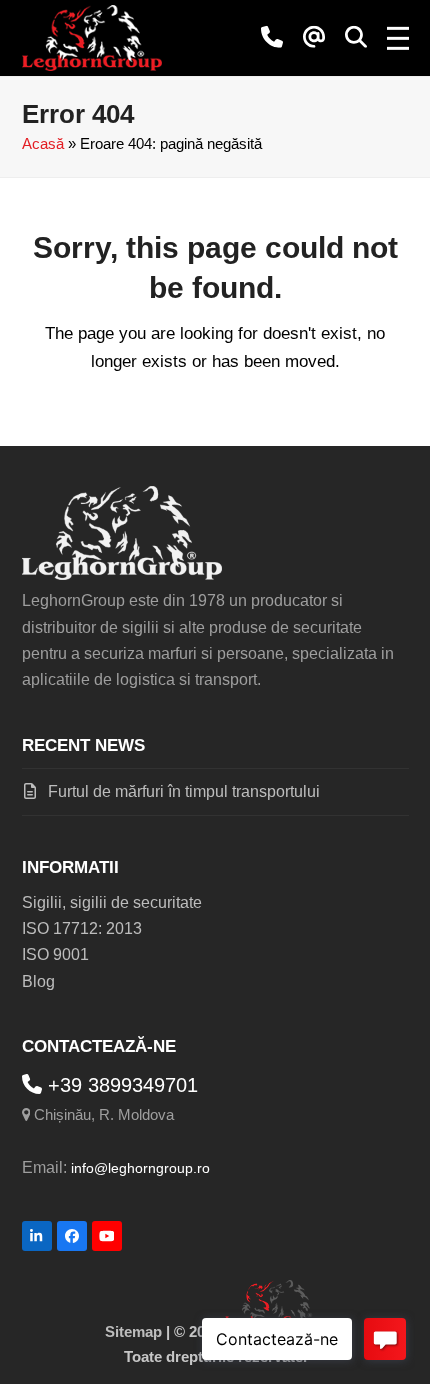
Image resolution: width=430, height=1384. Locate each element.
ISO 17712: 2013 (82, 928)
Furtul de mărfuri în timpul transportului (184, 791)
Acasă (43, 144)
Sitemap (133, 1332)
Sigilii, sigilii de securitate (112, 902)
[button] (356, 37)
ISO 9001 (55, 954)
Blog (38, 981)
